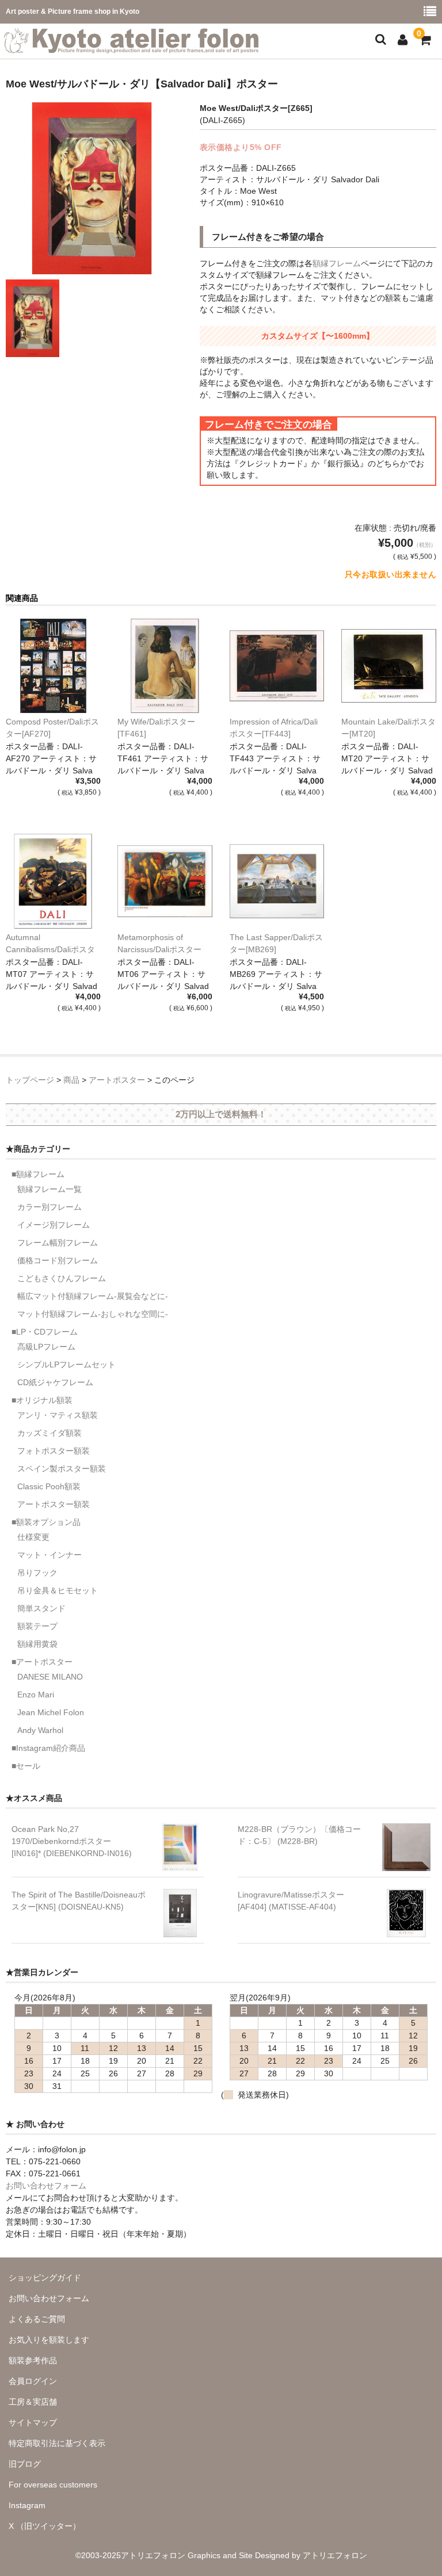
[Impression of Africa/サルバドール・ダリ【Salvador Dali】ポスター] (277, 666)
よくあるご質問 (37, 2319)
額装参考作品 (33, 2360)
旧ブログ (25, 2464)
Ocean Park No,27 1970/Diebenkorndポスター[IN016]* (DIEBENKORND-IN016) (72, 1841)
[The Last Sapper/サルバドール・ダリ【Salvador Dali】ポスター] (277, 881)
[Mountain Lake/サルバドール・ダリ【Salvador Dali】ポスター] (389, 666)
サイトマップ (33, 2422)
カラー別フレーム (49, 1207)
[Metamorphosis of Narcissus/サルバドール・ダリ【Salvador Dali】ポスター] (165, 881)
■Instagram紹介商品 (48, 1748)
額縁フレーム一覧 (49, 1189)
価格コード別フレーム (58, 1260)
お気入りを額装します (49, 2340)
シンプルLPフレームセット (66, 1364)
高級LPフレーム (46, 1347)
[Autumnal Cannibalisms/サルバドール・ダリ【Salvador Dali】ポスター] (53, 881)
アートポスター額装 (54, 1504)
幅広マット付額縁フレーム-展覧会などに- (93, 1296)
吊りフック (37, 1573)
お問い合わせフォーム (46, 2186)
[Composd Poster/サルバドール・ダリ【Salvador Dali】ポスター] (53, 666)
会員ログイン (33, 2381)
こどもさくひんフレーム (62, 1278)
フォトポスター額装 (54, 1451)
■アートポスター (42, 1662)
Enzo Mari (36, 1695)
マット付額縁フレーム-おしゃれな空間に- (93, 1314)
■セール (26, 1766)
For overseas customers (53, 2485)
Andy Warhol (40, 1730)
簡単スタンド (41, 1608)
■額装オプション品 (46, 1522)
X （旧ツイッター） (45, 2526)
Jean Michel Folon (51, 1712)
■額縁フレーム (38, 1174)
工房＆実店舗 (33, 2402)
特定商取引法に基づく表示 (57, 2443)
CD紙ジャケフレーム (55, 1382)
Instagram (27, 2505)
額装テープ (37, 1626)
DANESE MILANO (50, 1677)
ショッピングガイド (45, 2278)
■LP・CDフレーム (45, 1332)
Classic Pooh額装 (49, 1486)
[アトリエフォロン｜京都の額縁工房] (131, 46)
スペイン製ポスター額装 (62, 1469)
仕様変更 (33, 1537)
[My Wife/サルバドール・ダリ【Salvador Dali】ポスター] (165, 666)
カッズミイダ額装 (49, 1433)
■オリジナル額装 (42, 1400)
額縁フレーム (337, 263)
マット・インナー (49, 1555)
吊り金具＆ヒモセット (58, 1590)
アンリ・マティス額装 (58, 1415)
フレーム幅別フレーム (58, 1243)
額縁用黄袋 (37, 1644)
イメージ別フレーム (54, 1225)
